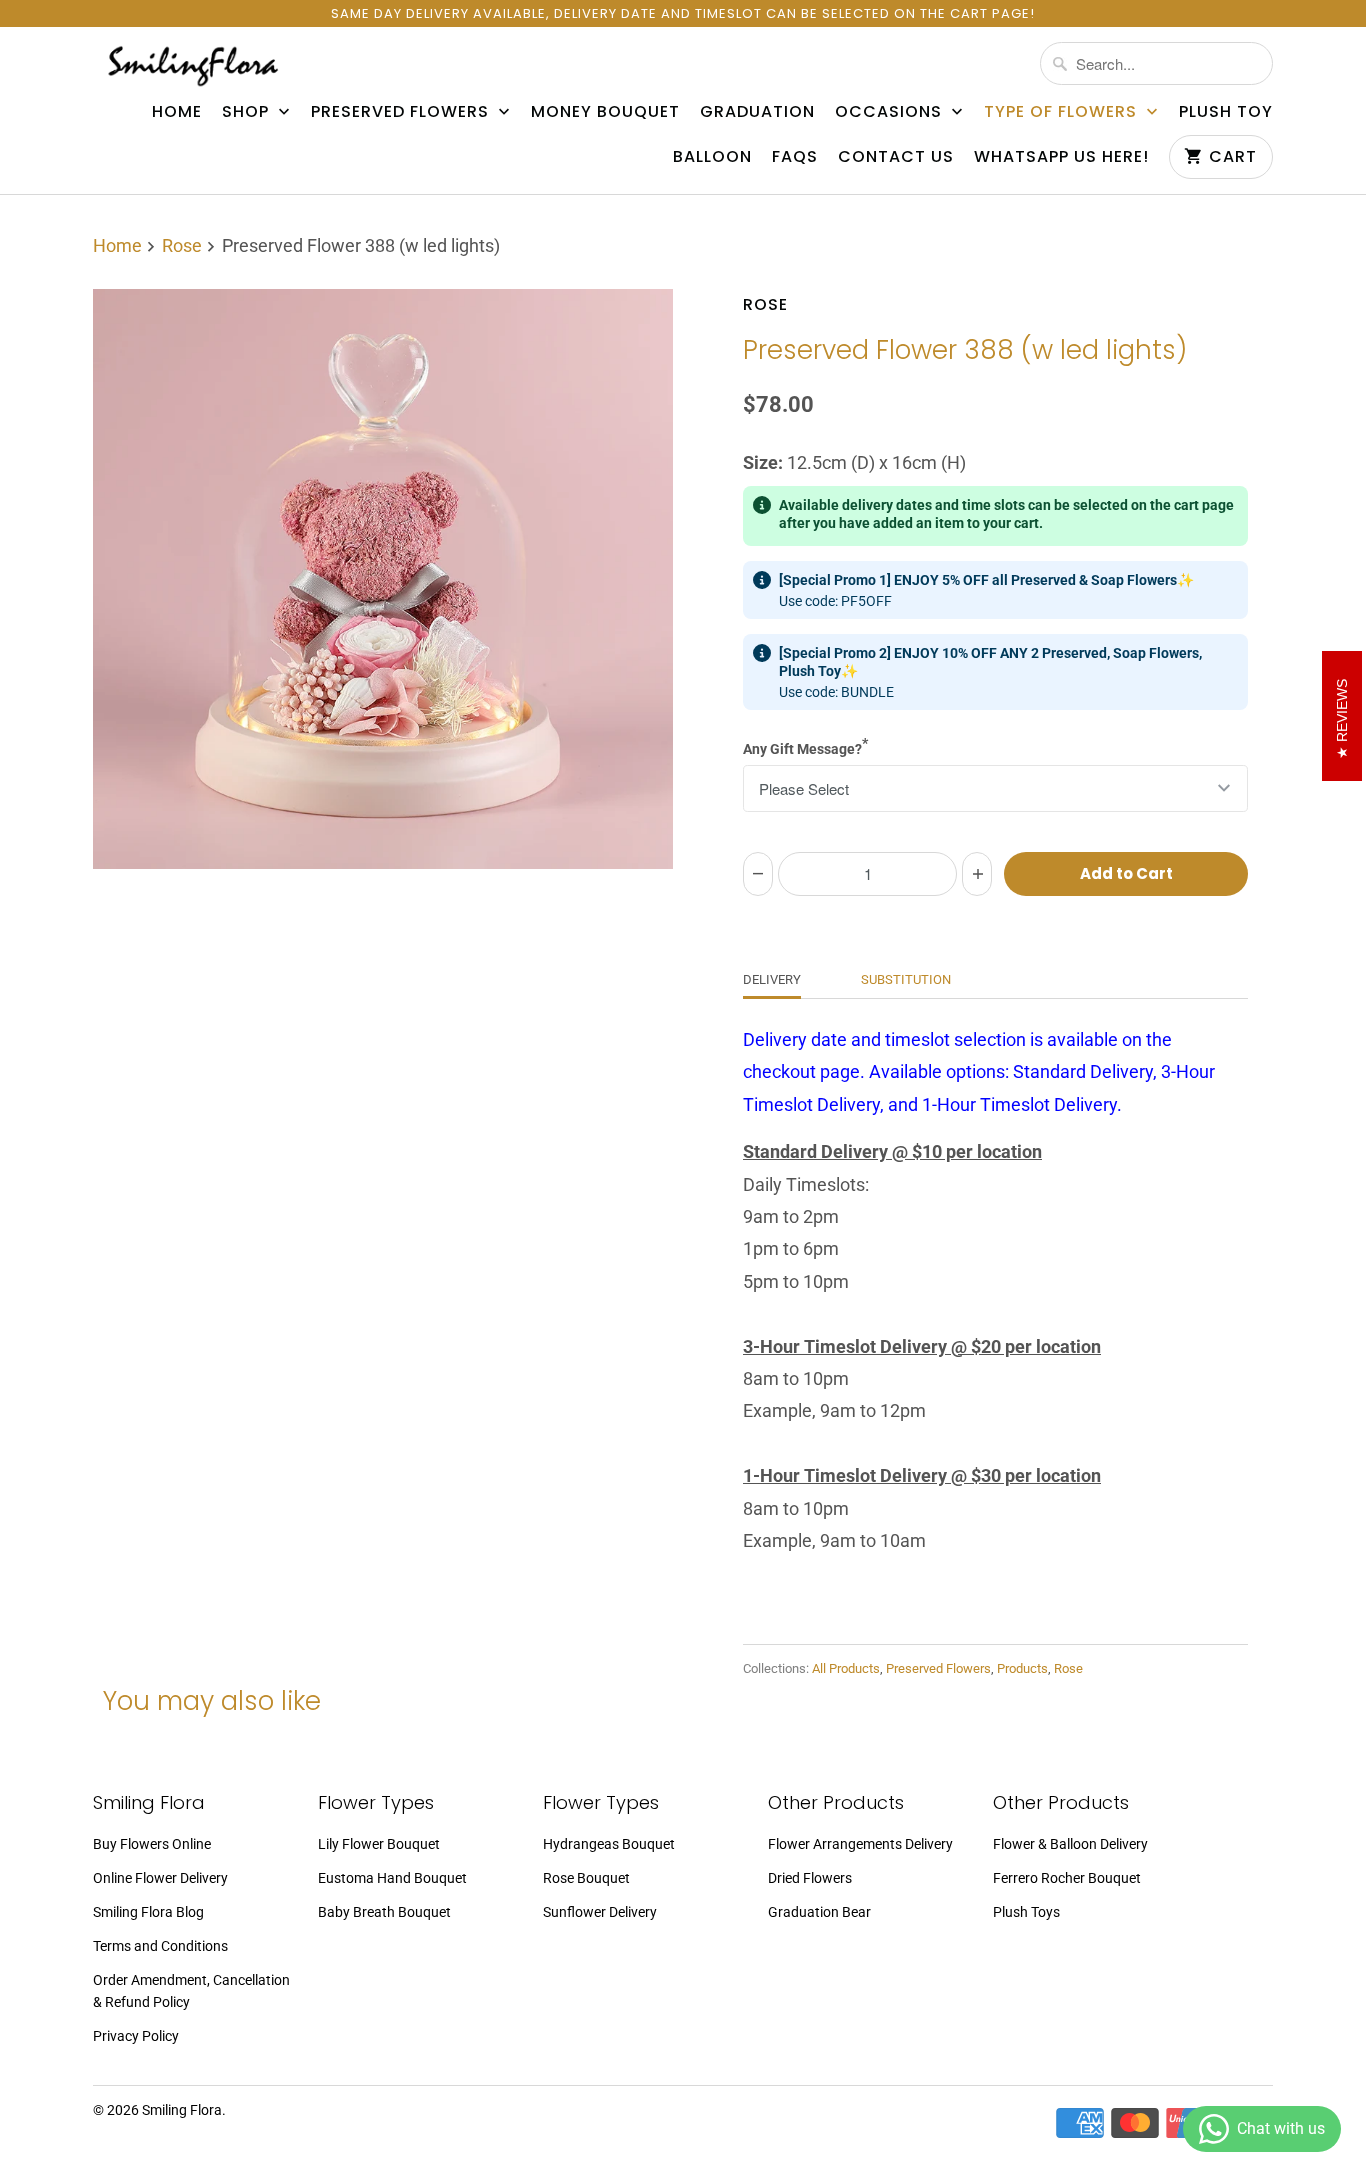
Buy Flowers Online (152, 1844)
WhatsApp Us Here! (1061, 157)
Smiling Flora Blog (148, 1912)
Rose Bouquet (586, 1878)
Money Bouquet (605, 112)
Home (177, 112)
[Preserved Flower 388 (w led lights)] (383, 579)
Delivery (772, 979)
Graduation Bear (819, 1912)
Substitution (906, 979)
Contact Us (896, 157)
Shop (248, 112)
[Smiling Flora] (193, 65)
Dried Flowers (810, 1878)
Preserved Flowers (402, 112)
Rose (765, 304)
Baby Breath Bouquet (384, 1912)
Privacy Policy (136, 2036)
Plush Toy (1226, 112)
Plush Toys (1026, 1912)
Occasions (891, 112)
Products (1022, 1668)
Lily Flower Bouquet (379, 1844)
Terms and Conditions (160, 1946)
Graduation (757, 112)
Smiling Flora (182, 2110)
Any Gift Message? (805, 746)
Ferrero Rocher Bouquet (1067, 1878)
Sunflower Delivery (600, 1912)
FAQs (795, 157)
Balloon (712, 157)
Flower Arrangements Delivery (860, 1844)
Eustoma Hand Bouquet (392, 1878)
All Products (846, 1668)
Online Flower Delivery (160, 1878)
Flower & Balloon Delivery (1070, 1844)
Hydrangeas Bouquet (609, 1844)
